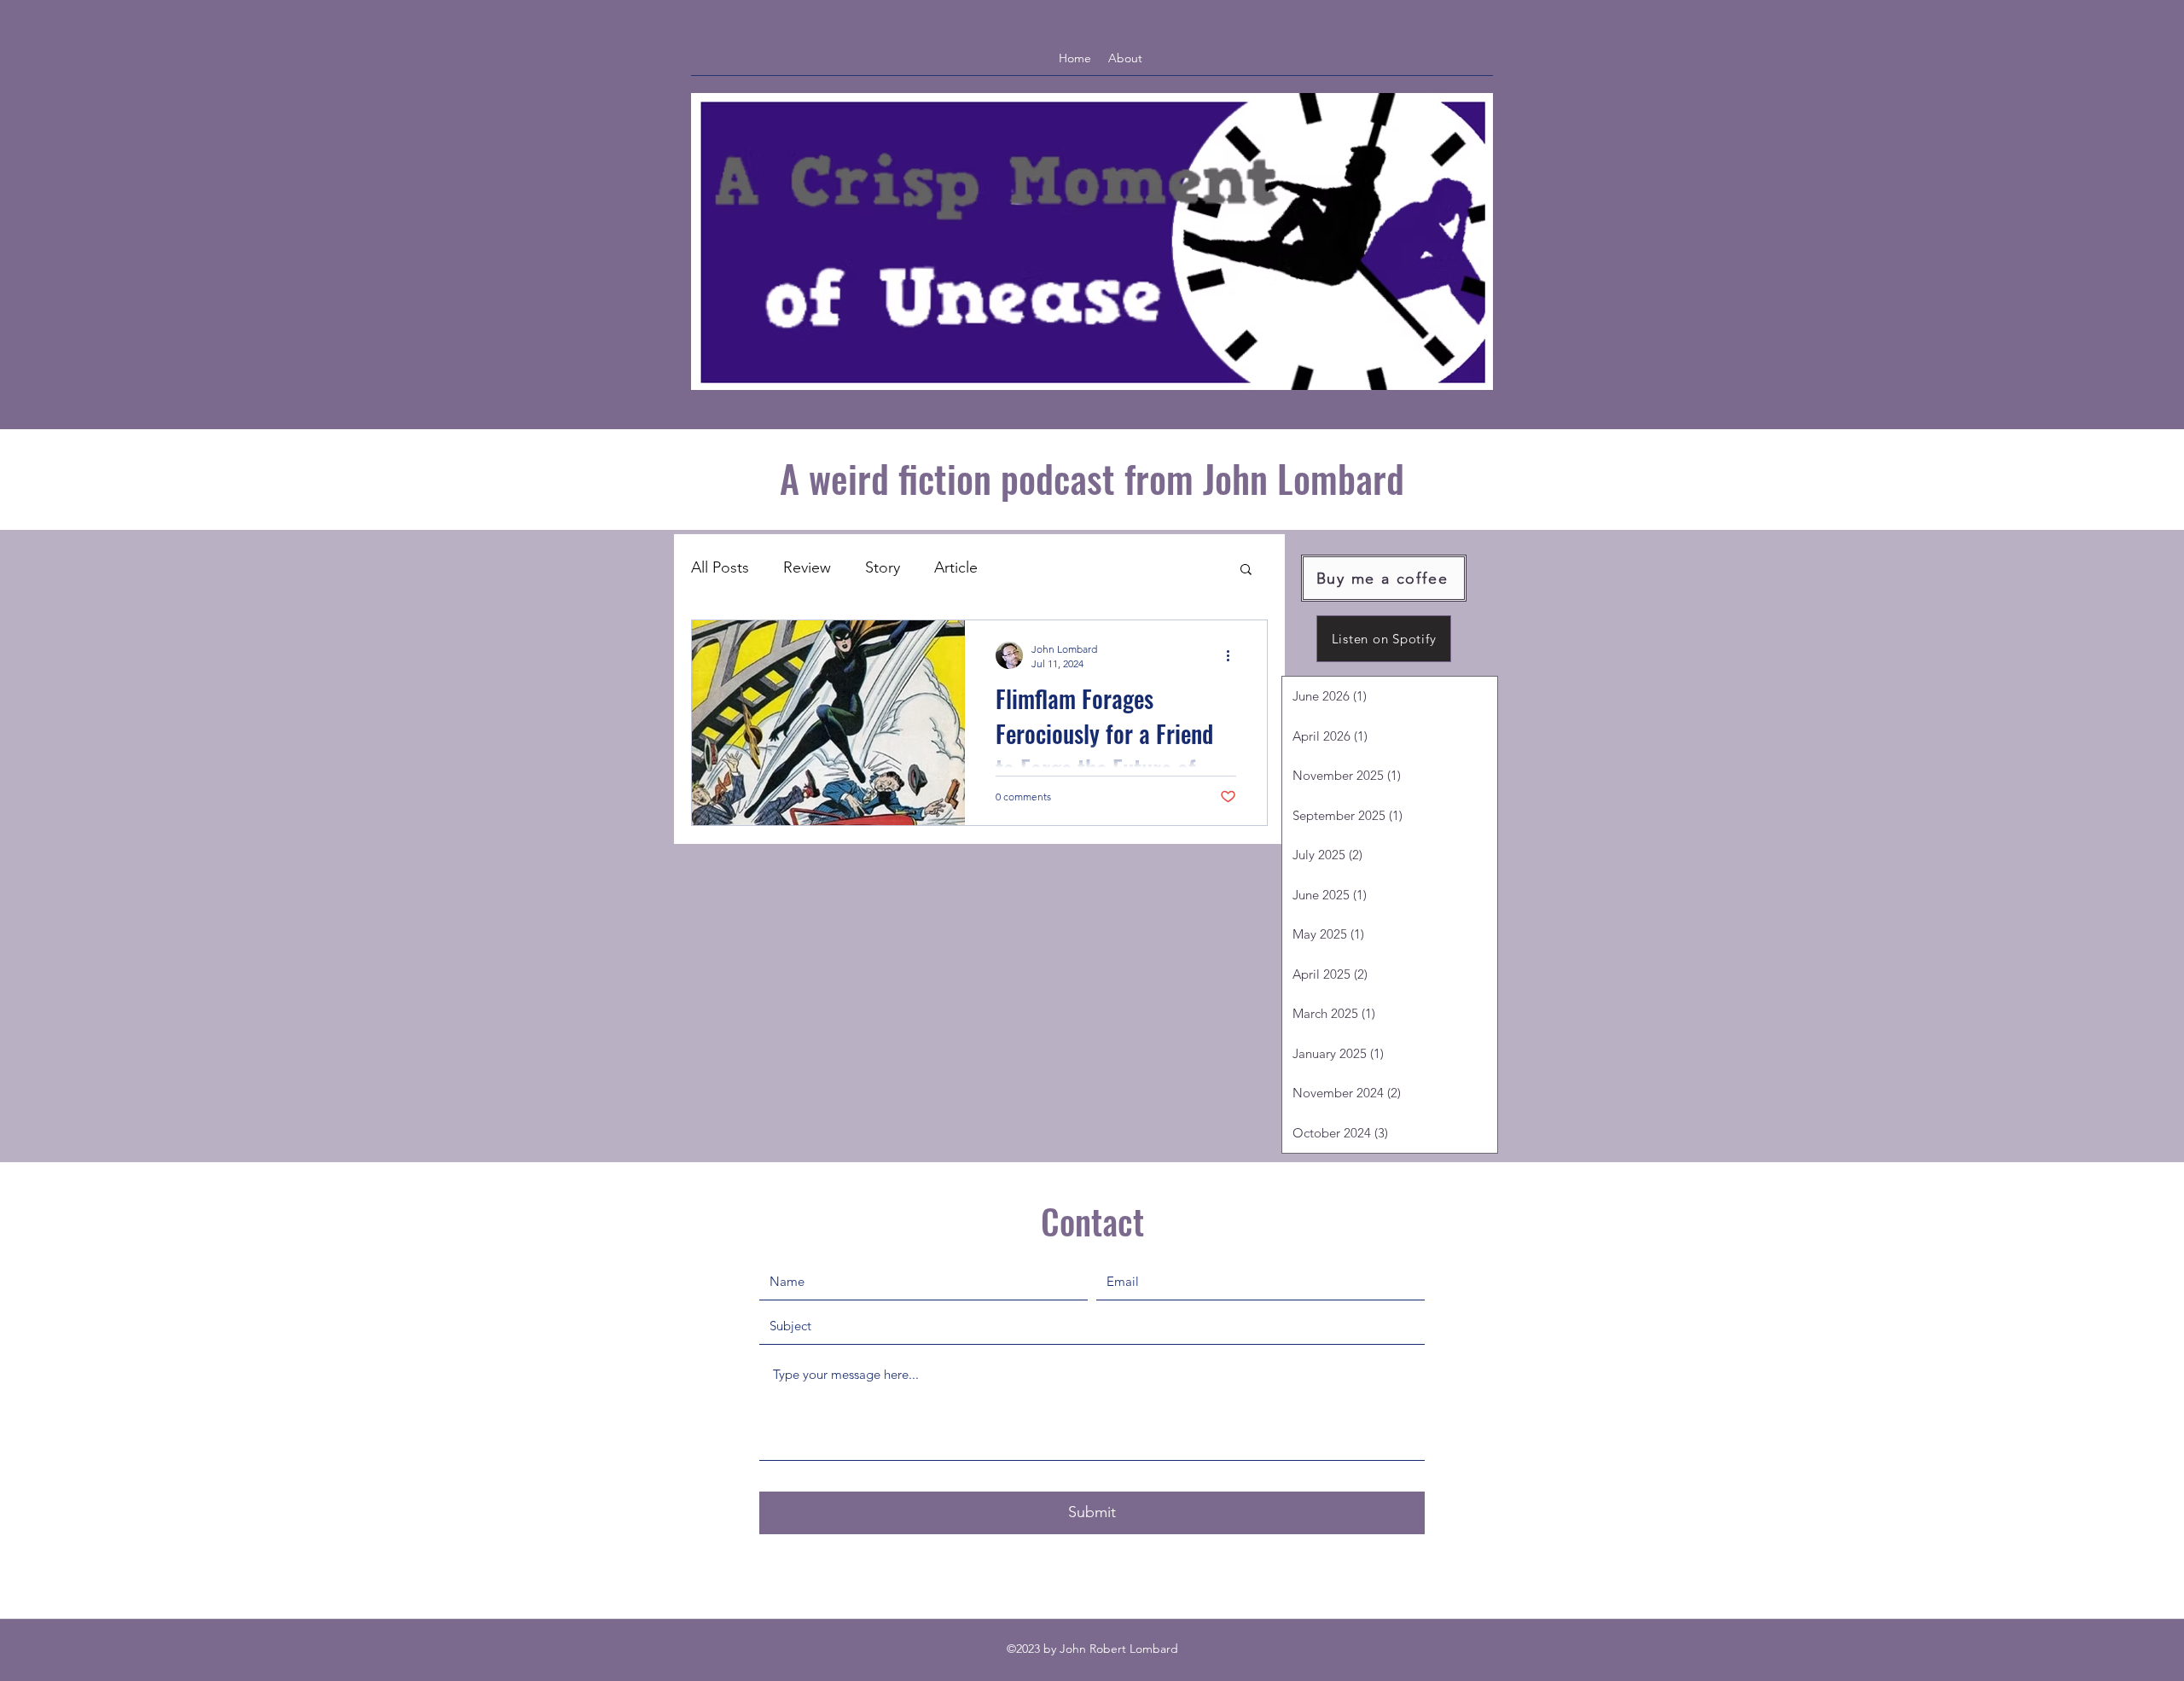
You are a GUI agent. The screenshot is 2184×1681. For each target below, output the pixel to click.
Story (883, 567)
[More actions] (1234, 655)
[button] (1246, 570)
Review (807, 567)
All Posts (720, 567)
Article (956, 567)
